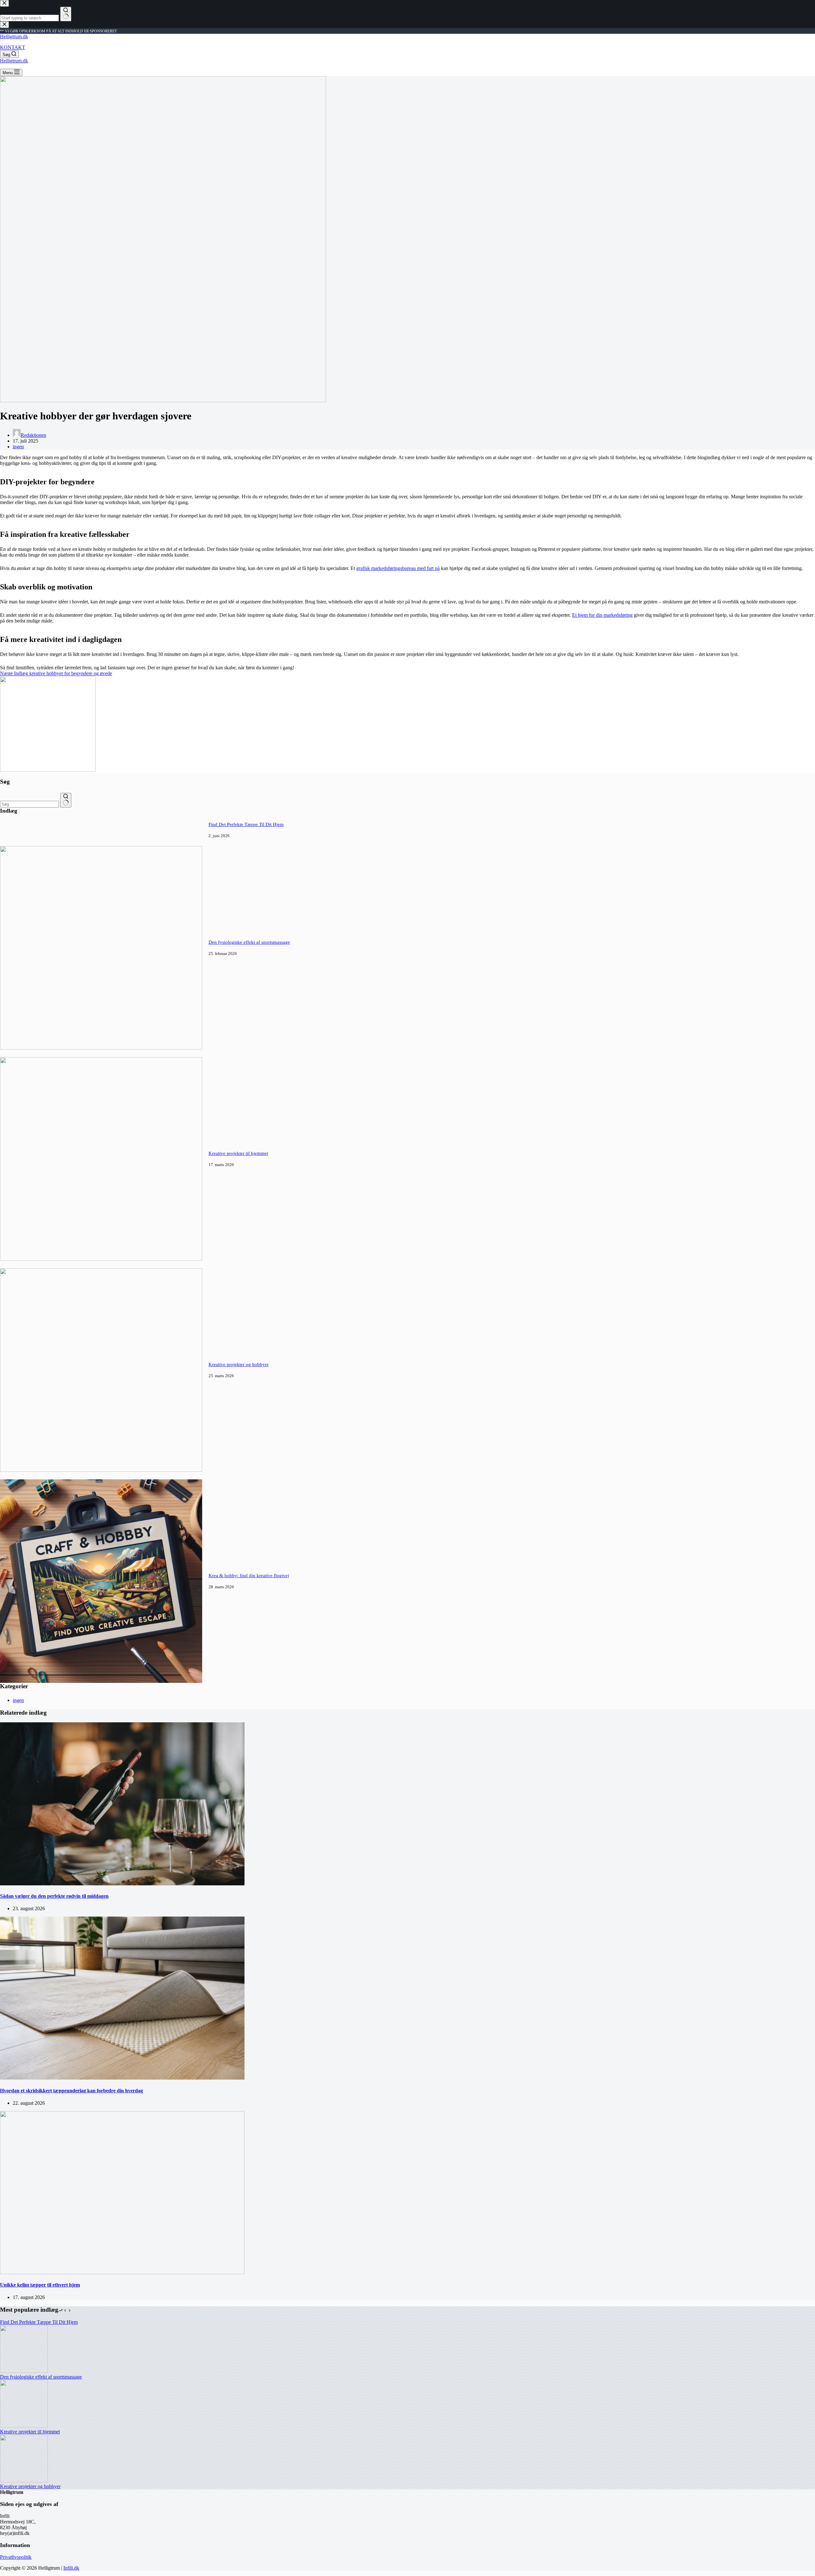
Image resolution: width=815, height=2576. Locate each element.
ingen (18, 447)
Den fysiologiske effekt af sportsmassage (249, 942)
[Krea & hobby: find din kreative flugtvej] (101, 1681)
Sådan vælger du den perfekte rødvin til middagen (54, 1896)
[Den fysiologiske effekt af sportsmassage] (101, 1048)
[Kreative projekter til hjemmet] (101, 1259)
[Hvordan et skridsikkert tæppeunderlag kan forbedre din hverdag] (122, 2078)
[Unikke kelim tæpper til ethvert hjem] (122, 2272)
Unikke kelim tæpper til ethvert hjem (40, 2285)
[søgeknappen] (66, 800)
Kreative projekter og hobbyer (239, 1364)
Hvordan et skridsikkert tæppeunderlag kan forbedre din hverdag (71, 2091)
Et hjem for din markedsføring (602, 615)
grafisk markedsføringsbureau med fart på (398, 568)
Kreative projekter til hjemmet (238, 1153)
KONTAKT (13, 47)
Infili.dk (71, 2568)
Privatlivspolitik (16, 2557)
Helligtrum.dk (14, 36)
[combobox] (29, 804)
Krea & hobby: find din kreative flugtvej (249, 1576)
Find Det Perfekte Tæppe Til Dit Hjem (246, 824)
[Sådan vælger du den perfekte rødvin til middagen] (122, 1884)
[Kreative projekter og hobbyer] (101, 1470)
